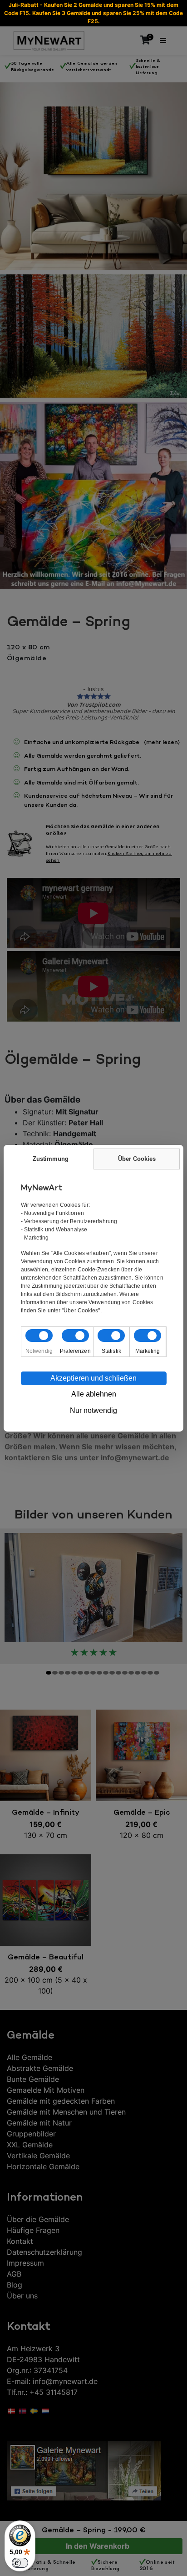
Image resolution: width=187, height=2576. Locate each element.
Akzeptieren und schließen (93, 1378)
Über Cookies (137, 1159)
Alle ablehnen (94, 1394)
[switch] (20, 2563)
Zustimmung (51, 1159)
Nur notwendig (93, 1410)
